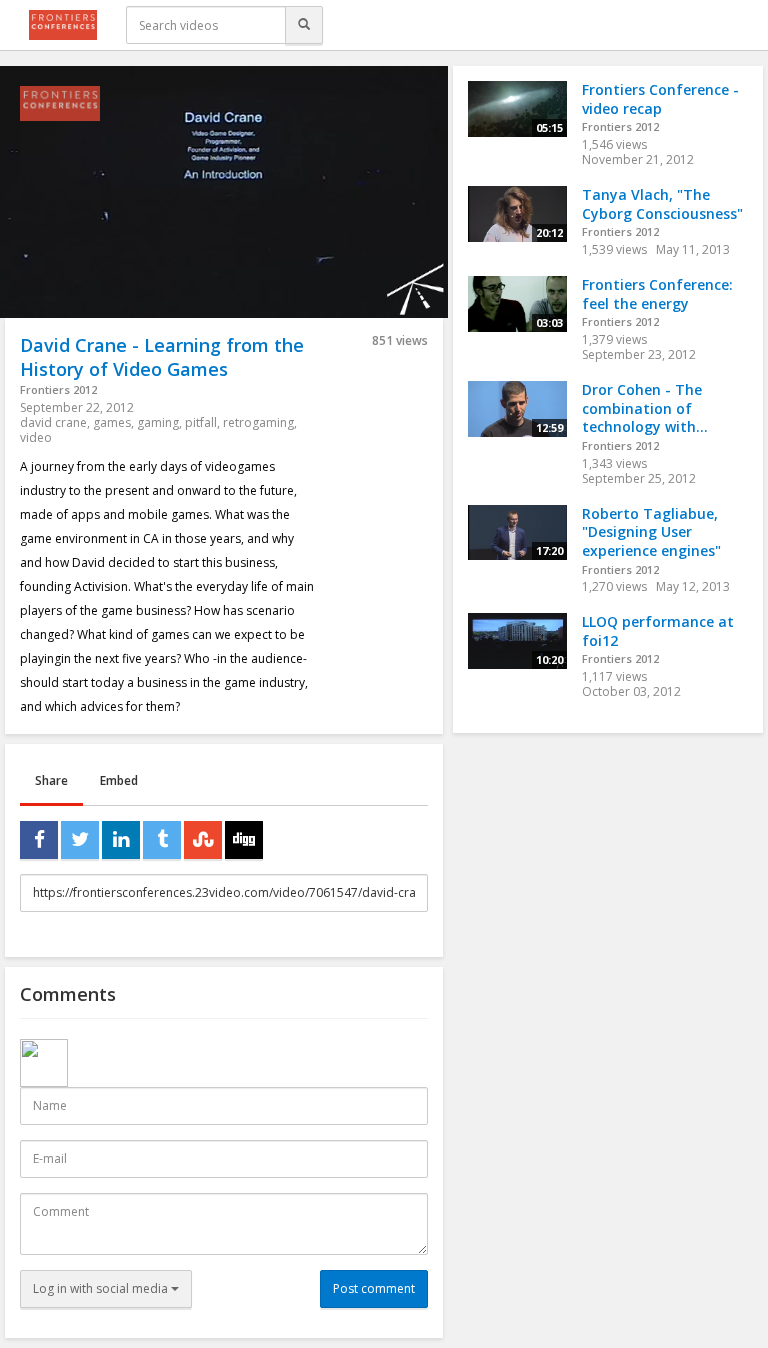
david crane (53, 422)
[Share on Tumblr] (162, 840)
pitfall (201, 422)
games (112, 422)
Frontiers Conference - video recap (660, 99)
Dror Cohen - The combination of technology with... (645, 408)
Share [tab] (51, 780)
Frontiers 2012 (58, 389)
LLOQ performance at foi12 (658, 631)
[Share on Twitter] (80, 840)
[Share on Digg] (244, 840)
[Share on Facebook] (39, 840)
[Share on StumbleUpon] (203, 840)
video (36, 437)
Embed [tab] (119, 780)
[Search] (304, 25)
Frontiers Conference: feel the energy (657, 294)
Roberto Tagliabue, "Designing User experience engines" (651, 532)
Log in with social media (102, 1288)
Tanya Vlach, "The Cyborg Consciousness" (662, 204)
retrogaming (258, 422)
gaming (158, 422)
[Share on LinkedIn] (121, 840)
